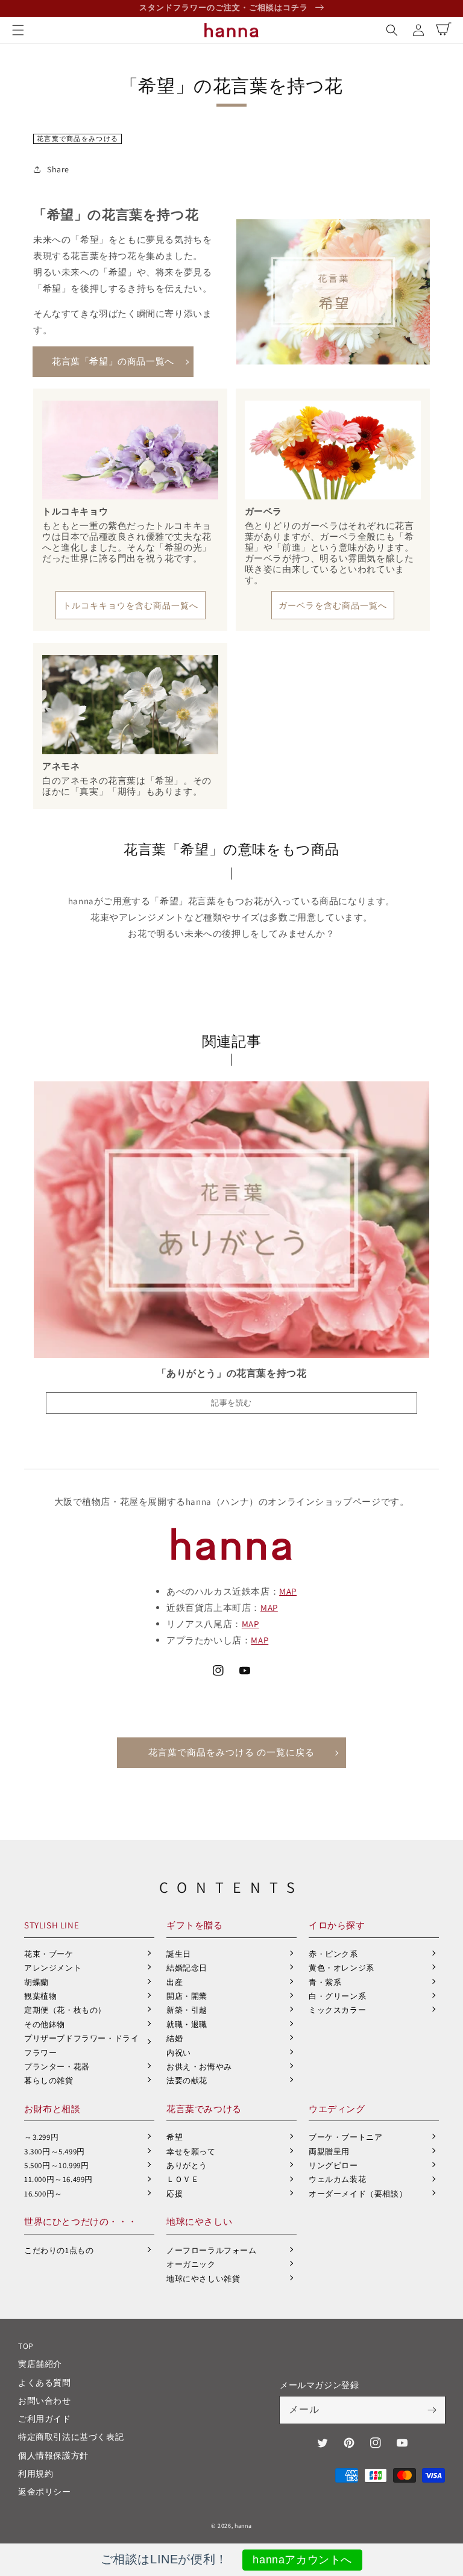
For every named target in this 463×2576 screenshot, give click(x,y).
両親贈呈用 (329, 2152)
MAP (288, 1591)
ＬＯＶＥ (183, 2179)
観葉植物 (40, 1996)
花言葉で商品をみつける (77, 139)
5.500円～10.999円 (56, 2165)
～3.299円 (41, 2137)
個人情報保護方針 (53, 2456)
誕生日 (179, 1954)
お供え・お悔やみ (199, 2067)
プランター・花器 (57, 2067)
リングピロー (333, 2165)
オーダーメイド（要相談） (358, 2194)
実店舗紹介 (40, 2364)
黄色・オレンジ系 (342, 1968)
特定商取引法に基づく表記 (71, 2437)
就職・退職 (187, 2024)
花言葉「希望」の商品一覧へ (113, 361)
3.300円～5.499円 (55, 2152)
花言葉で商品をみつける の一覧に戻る (231, 1752)
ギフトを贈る (195, 1925)
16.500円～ (43, 2194)
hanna (243, 2526)
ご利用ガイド (45, 2419)
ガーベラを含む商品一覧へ (333, 605)
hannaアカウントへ (302, 2560)
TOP (26, 2346)
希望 (175, 2137)
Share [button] (58, 169)
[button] (18, 30)
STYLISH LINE (52, 1925)
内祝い (179, 2053)
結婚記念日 (187, 1968)
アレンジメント (53, 1968)
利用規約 (36, 2474)
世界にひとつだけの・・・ (80, 2221)
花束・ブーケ (49, 1954)
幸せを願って (191, 2152)
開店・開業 (187, 1996)
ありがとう (187, 2165)
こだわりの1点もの (59, 2250)
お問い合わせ (45, 2401)
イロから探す (337, 1925)
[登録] (432, 2410)
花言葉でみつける (204, 2109)
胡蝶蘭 (36, 1982)
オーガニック (191, 2264)
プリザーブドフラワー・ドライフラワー (81, 2045)
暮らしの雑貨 (49, 2080)
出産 (175, 1982)
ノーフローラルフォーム (212, 2250)
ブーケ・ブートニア (345, 2137)
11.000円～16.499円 (58, 2179)
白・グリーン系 (337, 1996)
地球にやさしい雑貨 (203, 2279)
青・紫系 (325, 1982)
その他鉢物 (45, 2024)
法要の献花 (187, 2080)
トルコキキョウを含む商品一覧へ (131, 605)
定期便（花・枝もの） (65, 2010)
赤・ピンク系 (333, 1954)
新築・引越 (187, 2010)
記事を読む (231, 1403)
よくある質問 (45, 2383)
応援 (175, 2194)
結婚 (175, 2038)
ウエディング (337, 2109)
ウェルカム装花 (337, 2179)
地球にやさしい (199, 2221)
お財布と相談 (52, 2109)
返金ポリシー (45, 2492)
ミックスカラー (337, 2010)
